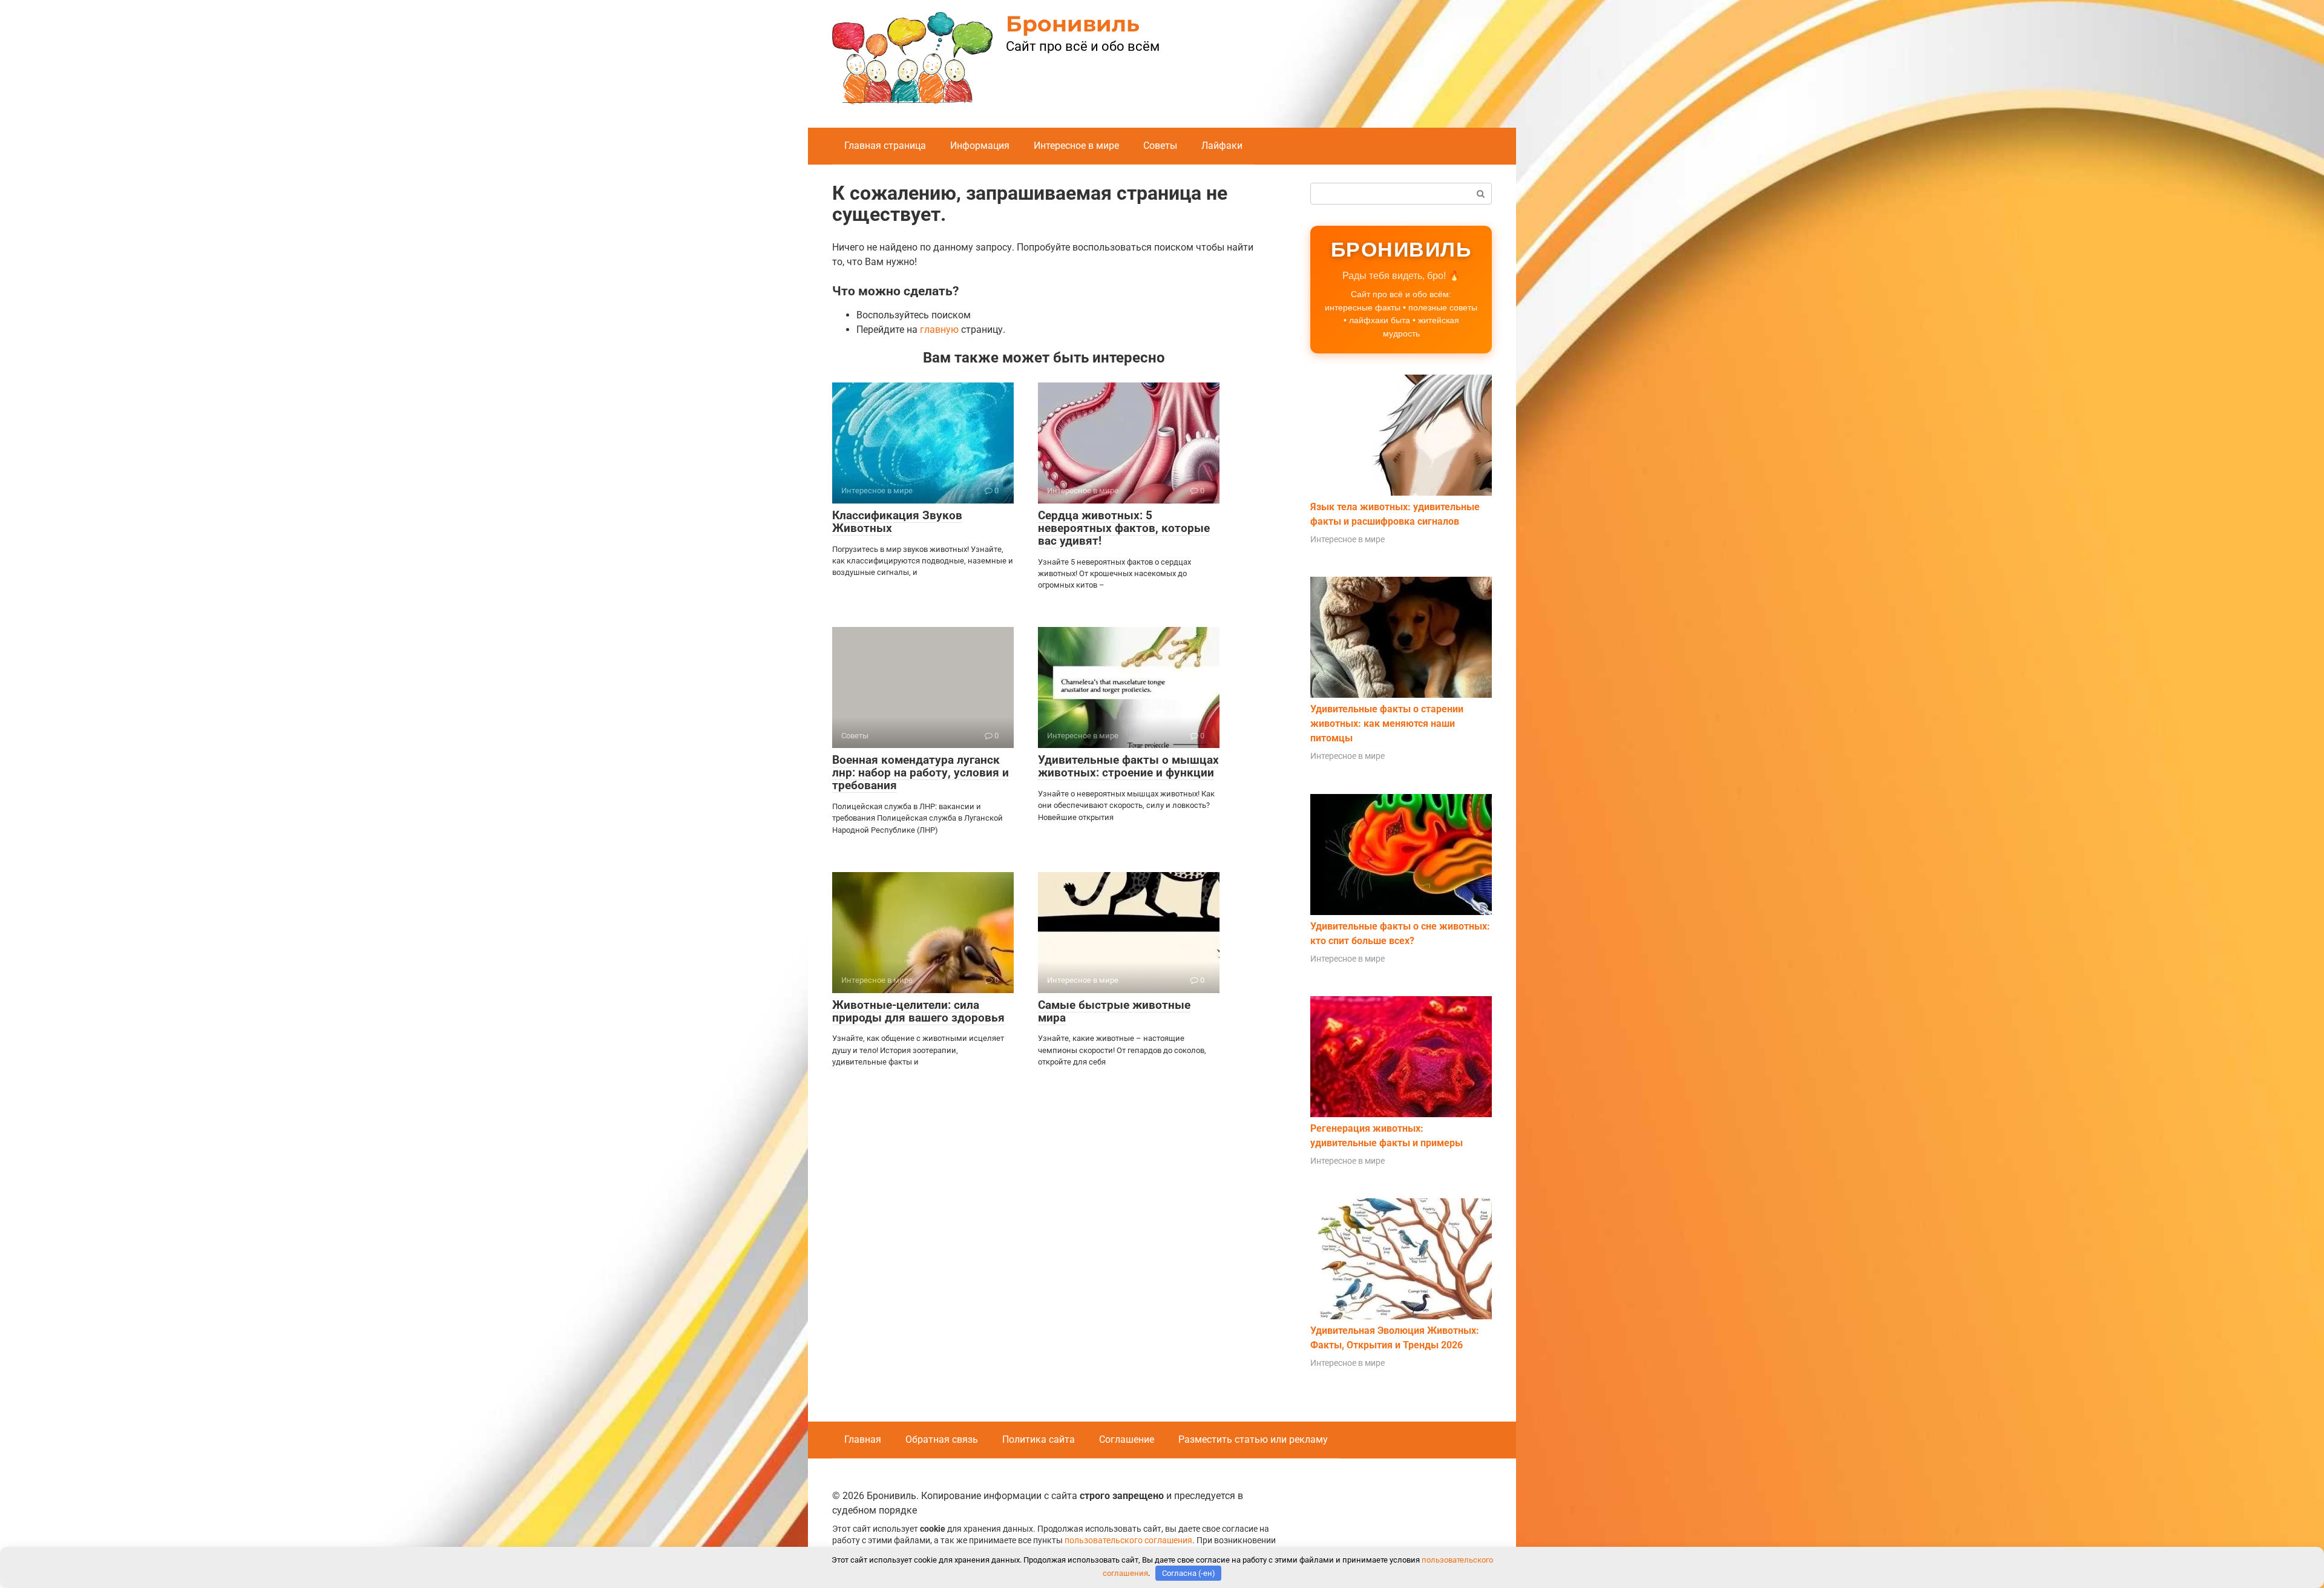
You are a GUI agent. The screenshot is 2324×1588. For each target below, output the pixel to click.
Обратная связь (942, 1439)
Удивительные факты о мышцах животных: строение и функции (1128, 766)
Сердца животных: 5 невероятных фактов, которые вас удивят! (1124, 528)
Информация (980, 146)
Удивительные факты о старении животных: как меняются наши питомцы (1387, 723)
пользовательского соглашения (1128, 1540)
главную (939, 330)
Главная (863, 1439)
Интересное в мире (1076, 146)
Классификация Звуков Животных (897, 522)
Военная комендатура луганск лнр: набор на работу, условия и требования (921, 773)
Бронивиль (1073, 24)
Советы (1160, 146)
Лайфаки (1222, 146)
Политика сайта (1039, 1439)
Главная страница (885, 146)
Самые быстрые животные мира (1114, 1011)
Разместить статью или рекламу (1253, 1439)
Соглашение (1127, 1439)
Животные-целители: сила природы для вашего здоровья (918, 1011)
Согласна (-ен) (1189, 1573)
